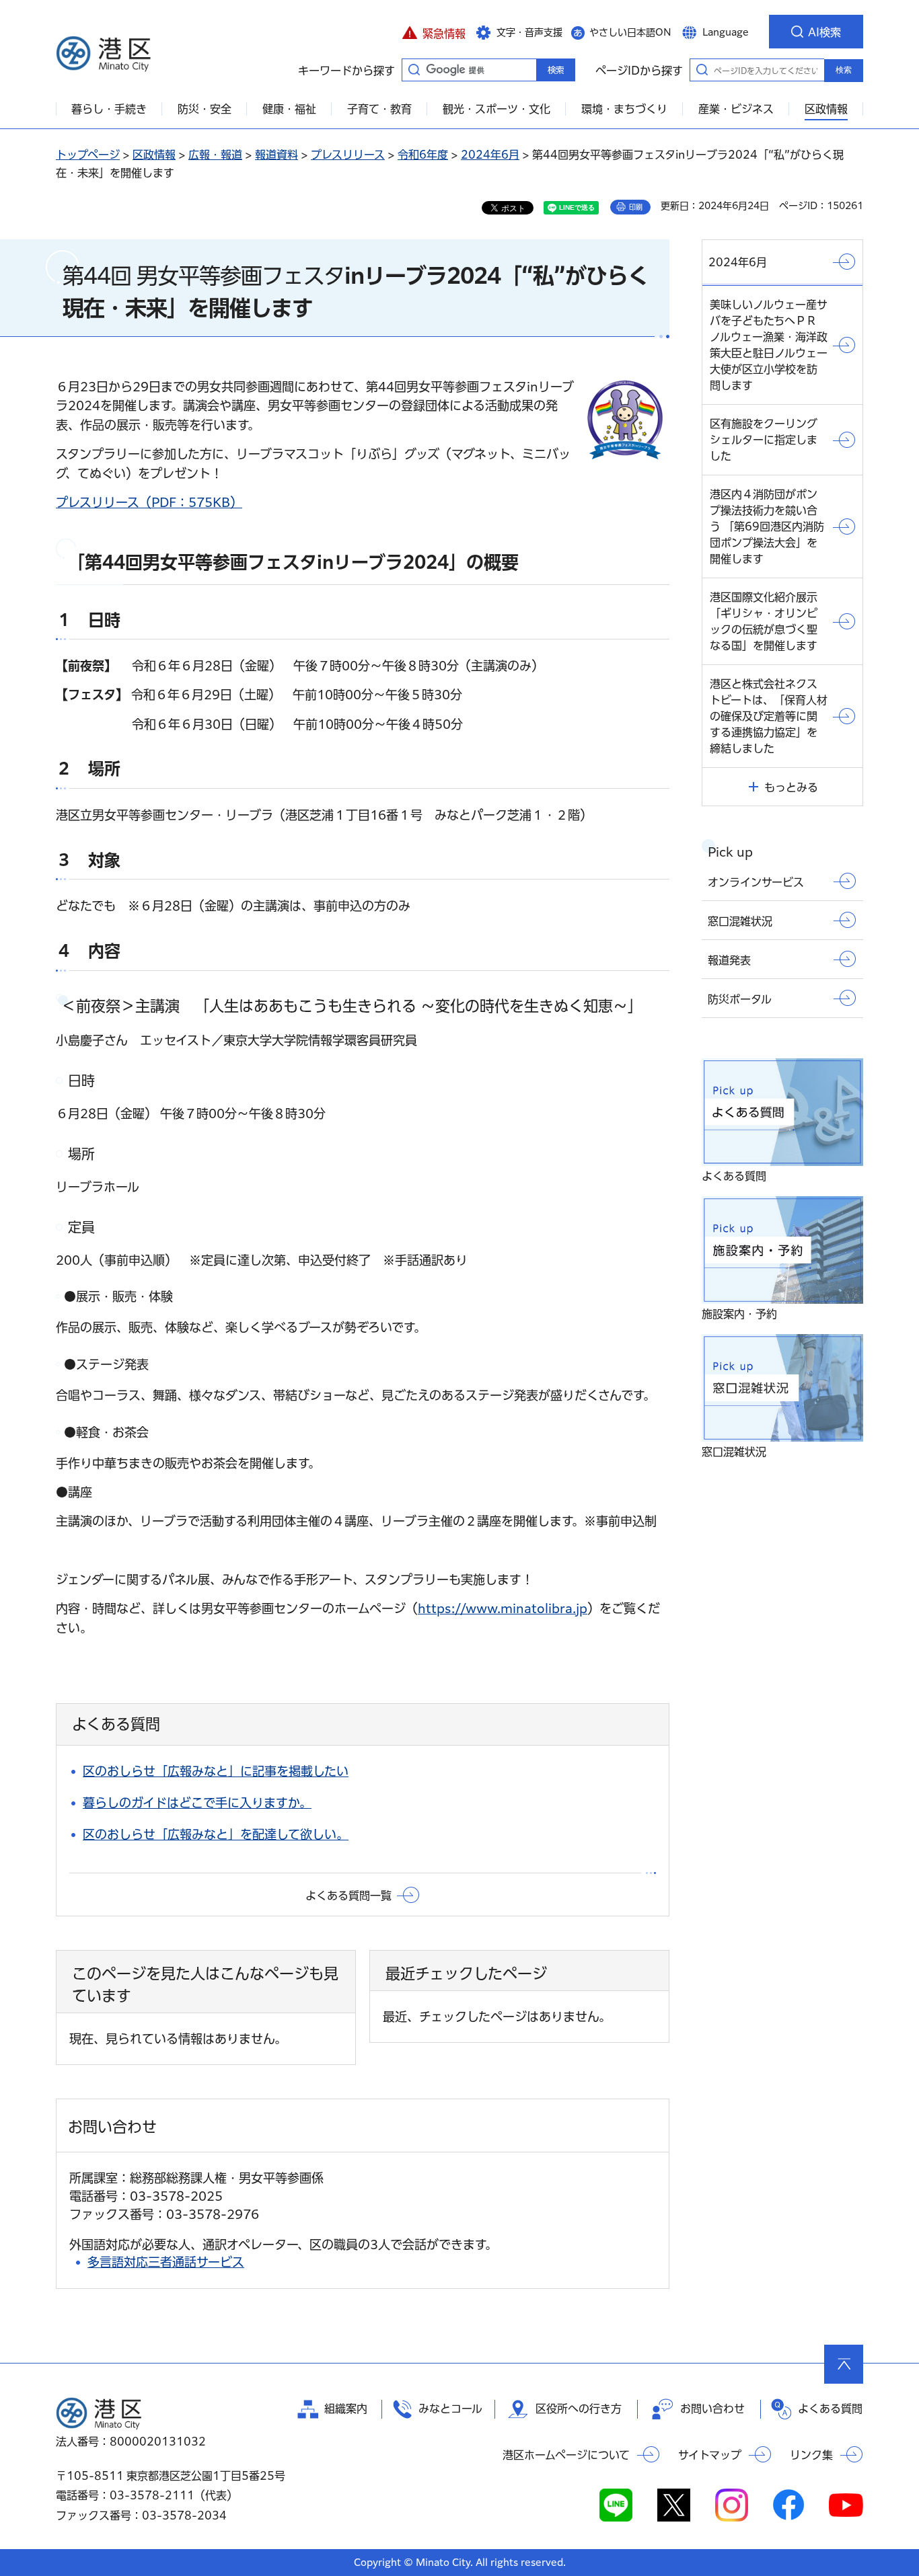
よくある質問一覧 (348, 1896)
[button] (434, 32)
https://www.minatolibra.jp (503, 1608)
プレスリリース (348, 155)
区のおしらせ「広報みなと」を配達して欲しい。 (216, 1834)
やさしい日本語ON (630, 32)
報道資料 (277, 155)
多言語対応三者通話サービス (166, 2262)
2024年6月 (490, 155)
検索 (844, 70)
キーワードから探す (414, 69)
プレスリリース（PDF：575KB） (149, 502)
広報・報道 (215, 155)
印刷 (636, 207)
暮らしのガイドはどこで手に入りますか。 (197, 1803)
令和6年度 (423, 155)
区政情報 (154, 155)
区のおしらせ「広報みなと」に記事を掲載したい (216, 1771)
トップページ (88, 155)
